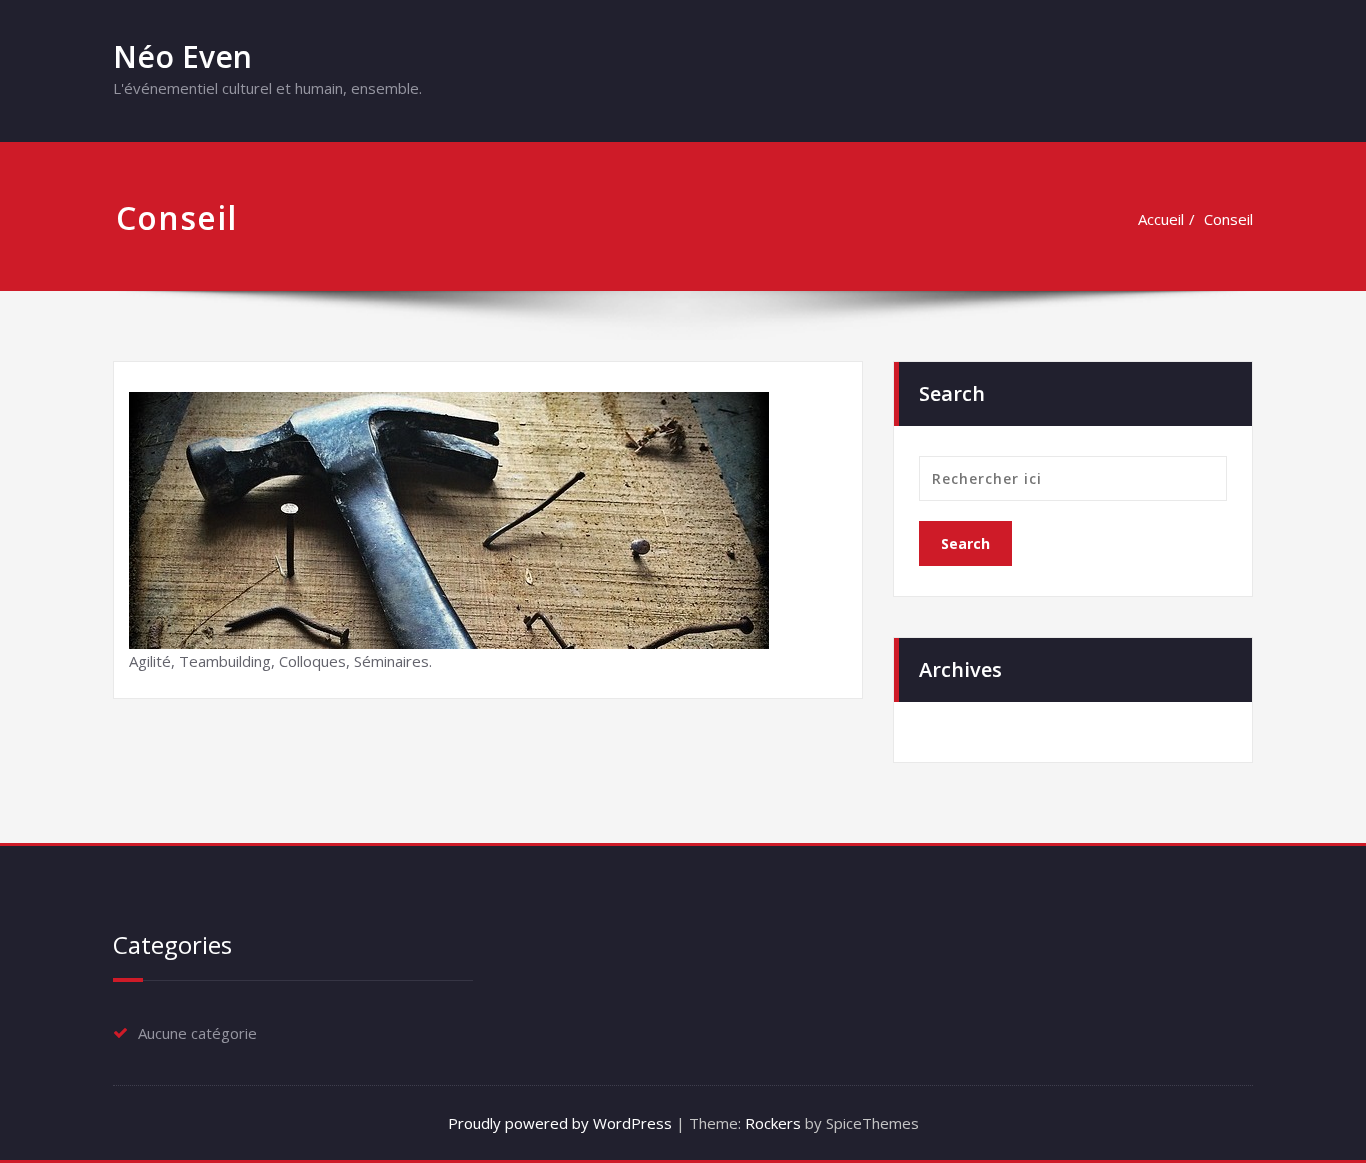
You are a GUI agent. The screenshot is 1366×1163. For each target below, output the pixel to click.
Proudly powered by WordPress (560, 1123)
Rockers (773, 1123)
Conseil (1228, 219)
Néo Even (182, 56)
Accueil (1161, 219)
